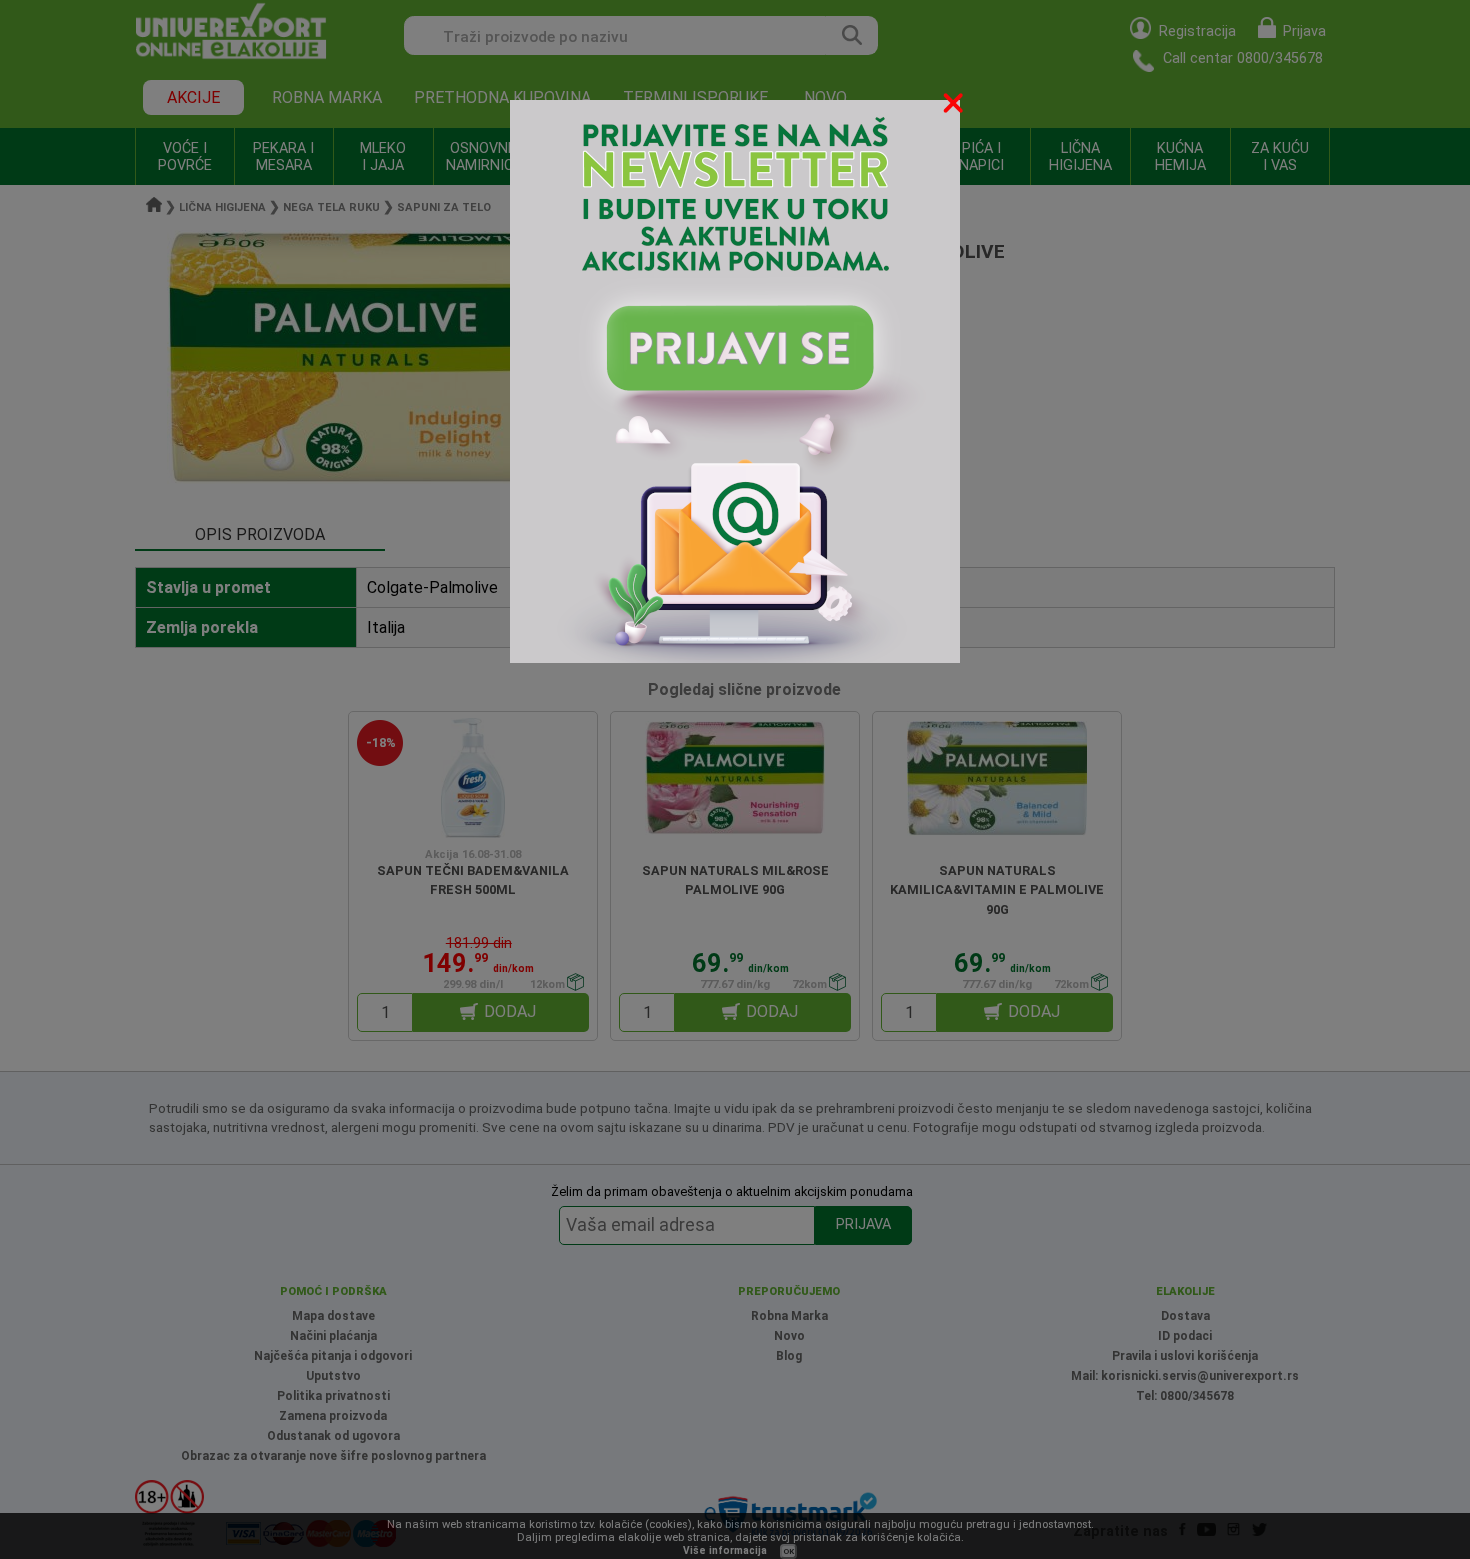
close (955, 106)
